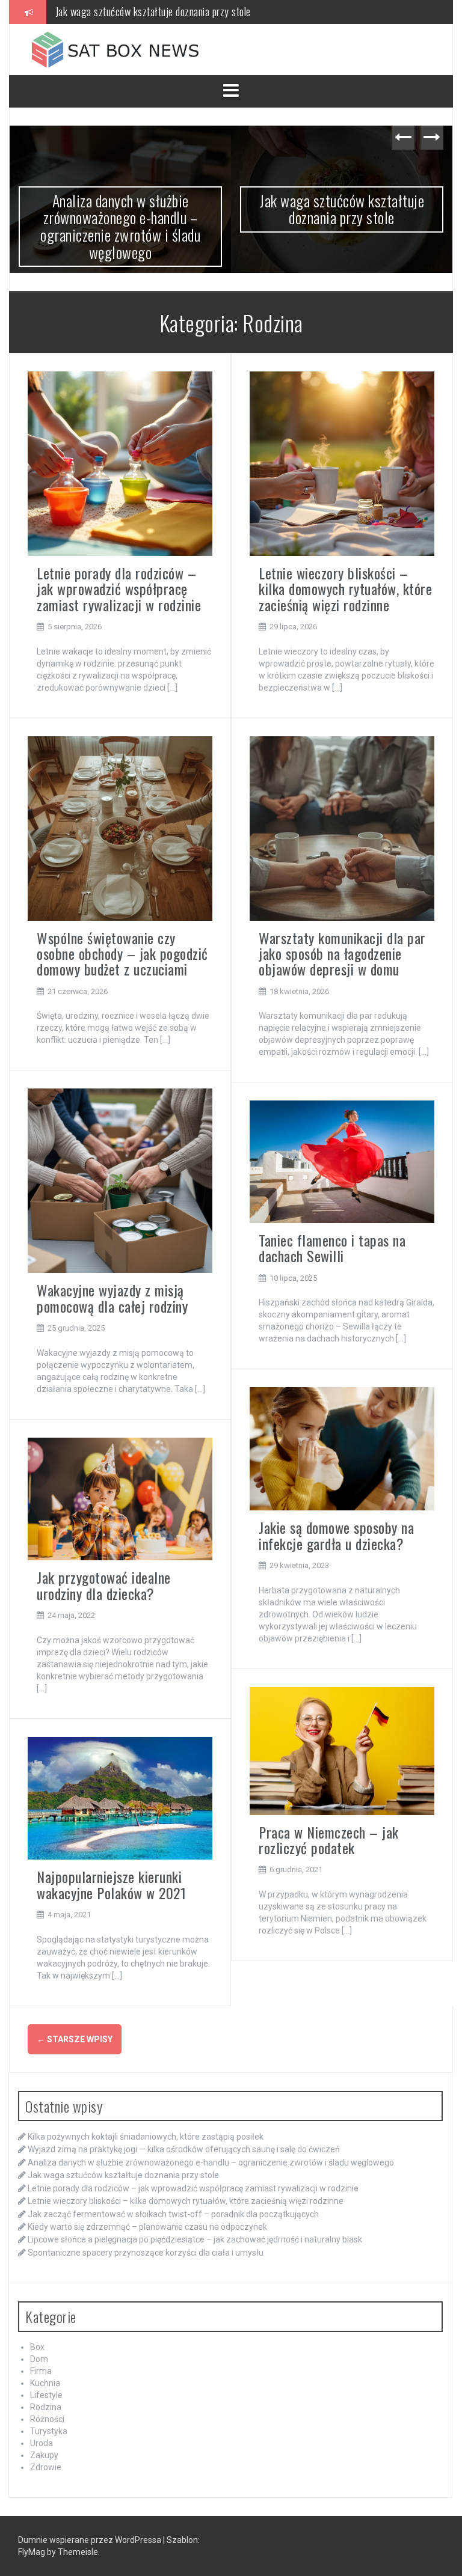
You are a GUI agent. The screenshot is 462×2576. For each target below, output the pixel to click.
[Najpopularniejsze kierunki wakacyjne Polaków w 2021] (120, 1798)
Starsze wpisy (75, 2039)
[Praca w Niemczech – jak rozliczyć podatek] (342, 1750)
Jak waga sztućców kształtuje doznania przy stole (179, 209)
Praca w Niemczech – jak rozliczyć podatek (329, 1840)
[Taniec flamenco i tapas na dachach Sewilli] (342, 1161)
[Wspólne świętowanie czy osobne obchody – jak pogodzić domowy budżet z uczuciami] (120, 828)
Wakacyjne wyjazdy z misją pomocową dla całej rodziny (112, 1298)
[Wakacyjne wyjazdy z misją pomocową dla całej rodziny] (120, 1180)
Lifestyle (46, 2395)
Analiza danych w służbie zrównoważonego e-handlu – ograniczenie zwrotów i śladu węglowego (211, 2162)
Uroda (42, 2443)
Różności (47, 2419)
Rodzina (46, 2407)
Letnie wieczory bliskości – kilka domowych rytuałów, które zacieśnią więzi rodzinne (345, 589)
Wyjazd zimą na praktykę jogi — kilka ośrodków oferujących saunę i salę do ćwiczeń (184, 2149)
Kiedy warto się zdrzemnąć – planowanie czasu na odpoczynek (147, 2227)
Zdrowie (46, 2467)
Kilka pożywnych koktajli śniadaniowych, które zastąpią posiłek (146, 2137)
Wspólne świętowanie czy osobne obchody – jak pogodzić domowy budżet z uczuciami (122, 954)
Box (37, 2347)
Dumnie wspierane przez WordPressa (91, 2540)
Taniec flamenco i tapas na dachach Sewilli (332, 1248)
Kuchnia (45, 2383)
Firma (41, 2371)
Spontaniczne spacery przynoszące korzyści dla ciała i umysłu (146, 2253)
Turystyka (49, 2431)
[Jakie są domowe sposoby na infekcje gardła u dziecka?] (342, 1448)
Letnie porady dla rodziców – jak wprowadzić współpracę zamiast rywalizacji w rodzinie (225, 17)
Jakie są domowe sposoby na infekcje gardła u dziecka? (336, 1535)
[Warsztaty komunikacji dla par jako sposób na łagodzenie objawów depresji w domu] (342, 828)
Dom (39, 2359)
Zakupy (44, 2455)
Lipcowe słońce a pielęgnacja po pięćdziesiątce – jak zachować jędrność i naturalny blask (195, 2239)
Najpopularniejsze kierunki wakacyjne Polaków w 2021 (111, 1884)
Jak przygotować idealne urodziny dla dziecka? (104, 1585)
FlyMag (32, 2552)
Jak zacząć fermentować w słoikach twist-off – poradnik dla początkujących (173, 2214)
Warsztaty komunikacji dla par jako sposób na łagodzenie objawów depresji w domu (342, 954)
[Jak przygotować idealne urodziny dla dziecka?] (120, 1498)
